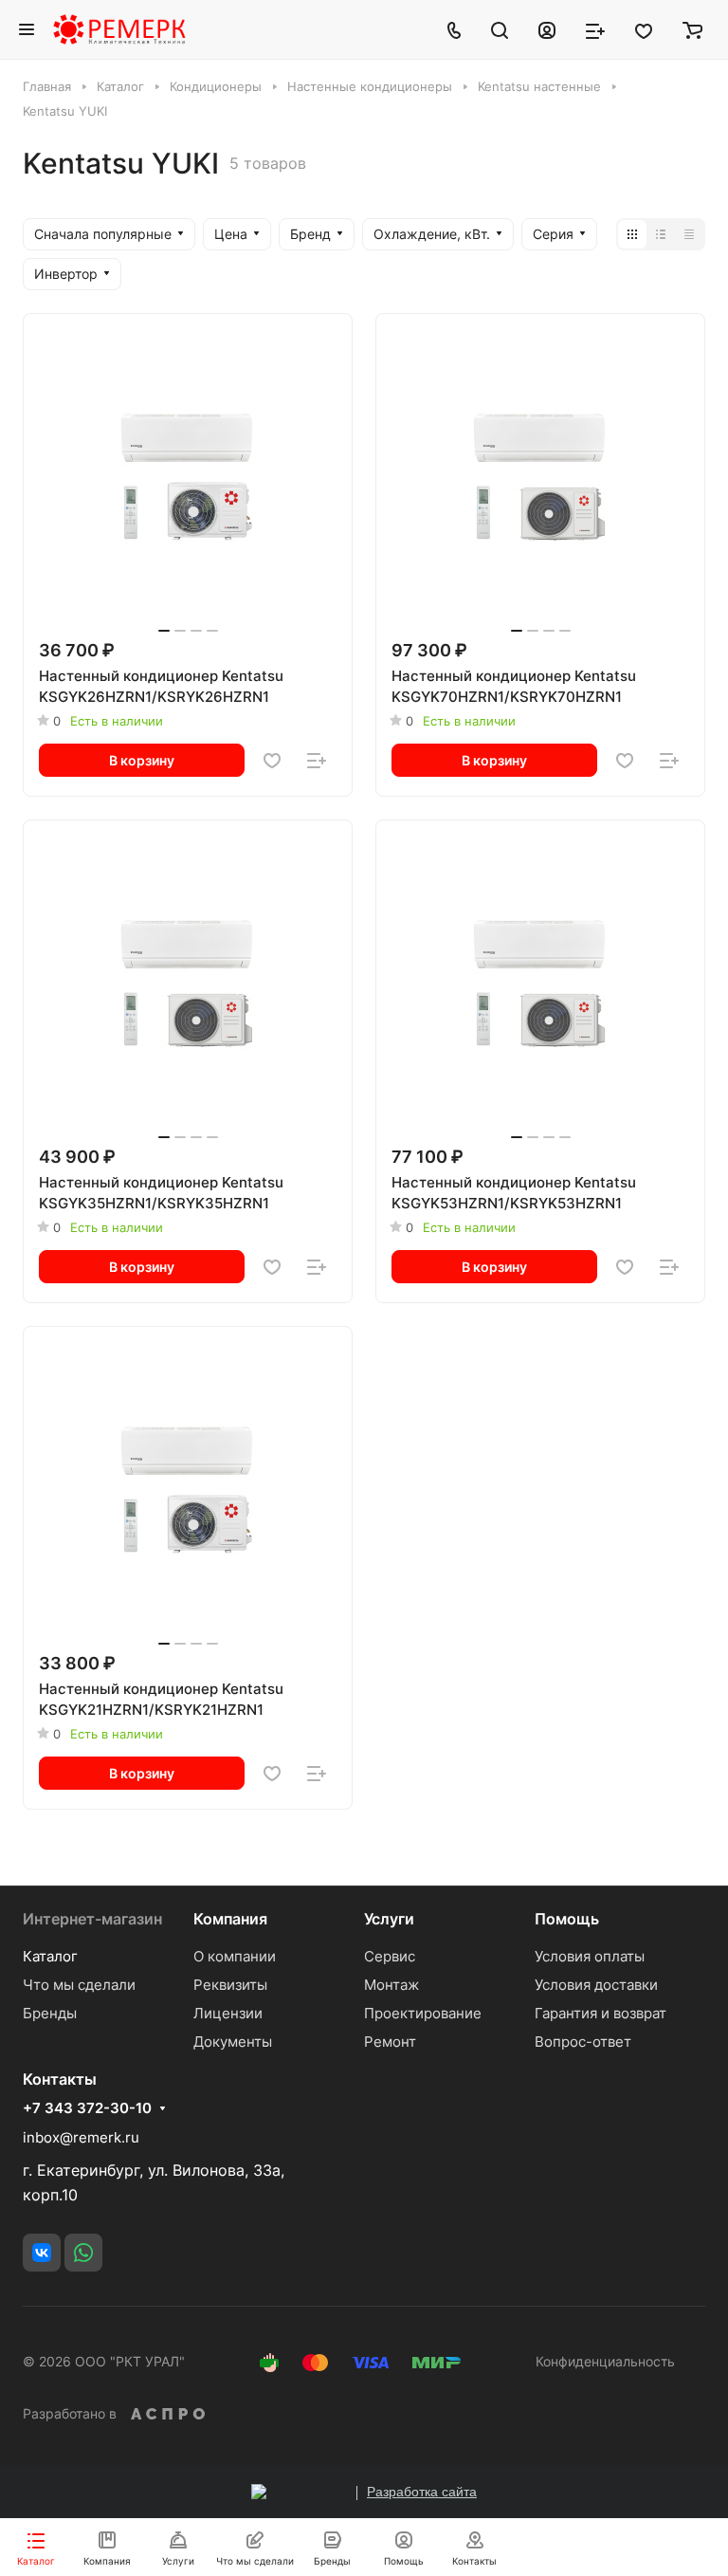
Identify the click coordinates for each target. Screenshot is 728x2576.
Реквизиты (230, 1985)
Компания (230, 1919)
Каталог (50, 1956)
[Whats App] (83, 2253)
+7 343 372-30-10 (87, 2108)
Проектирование (423, 2013)
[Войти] (547, 29)
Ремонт (390, 2042)
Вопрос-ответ (583, 2042)
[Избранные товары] (644, 29)
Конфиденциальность (605, 2361)
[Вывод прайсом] (689, 234)
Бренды (50, 2013)
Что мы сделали (79, 1985)
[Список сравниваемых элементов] (595, 29)
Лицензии (228, 2013)
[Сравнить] (317, 761)
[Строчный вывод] (661, 234)
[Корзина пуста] (692, 29)
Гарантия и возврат (601, 2013)
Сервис (390, 1956)
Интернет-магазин (92, 1919)
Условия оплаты (590, 1956)
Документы (233, 2042)
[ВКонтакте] (42, 2253)
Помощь (567, 1919)
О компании (235, 1956)
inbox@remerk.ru (81, 2137)
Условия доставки (596, 1985)
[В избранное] (272, 761)
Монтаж (391, 1985)
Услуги (389, 1919)
